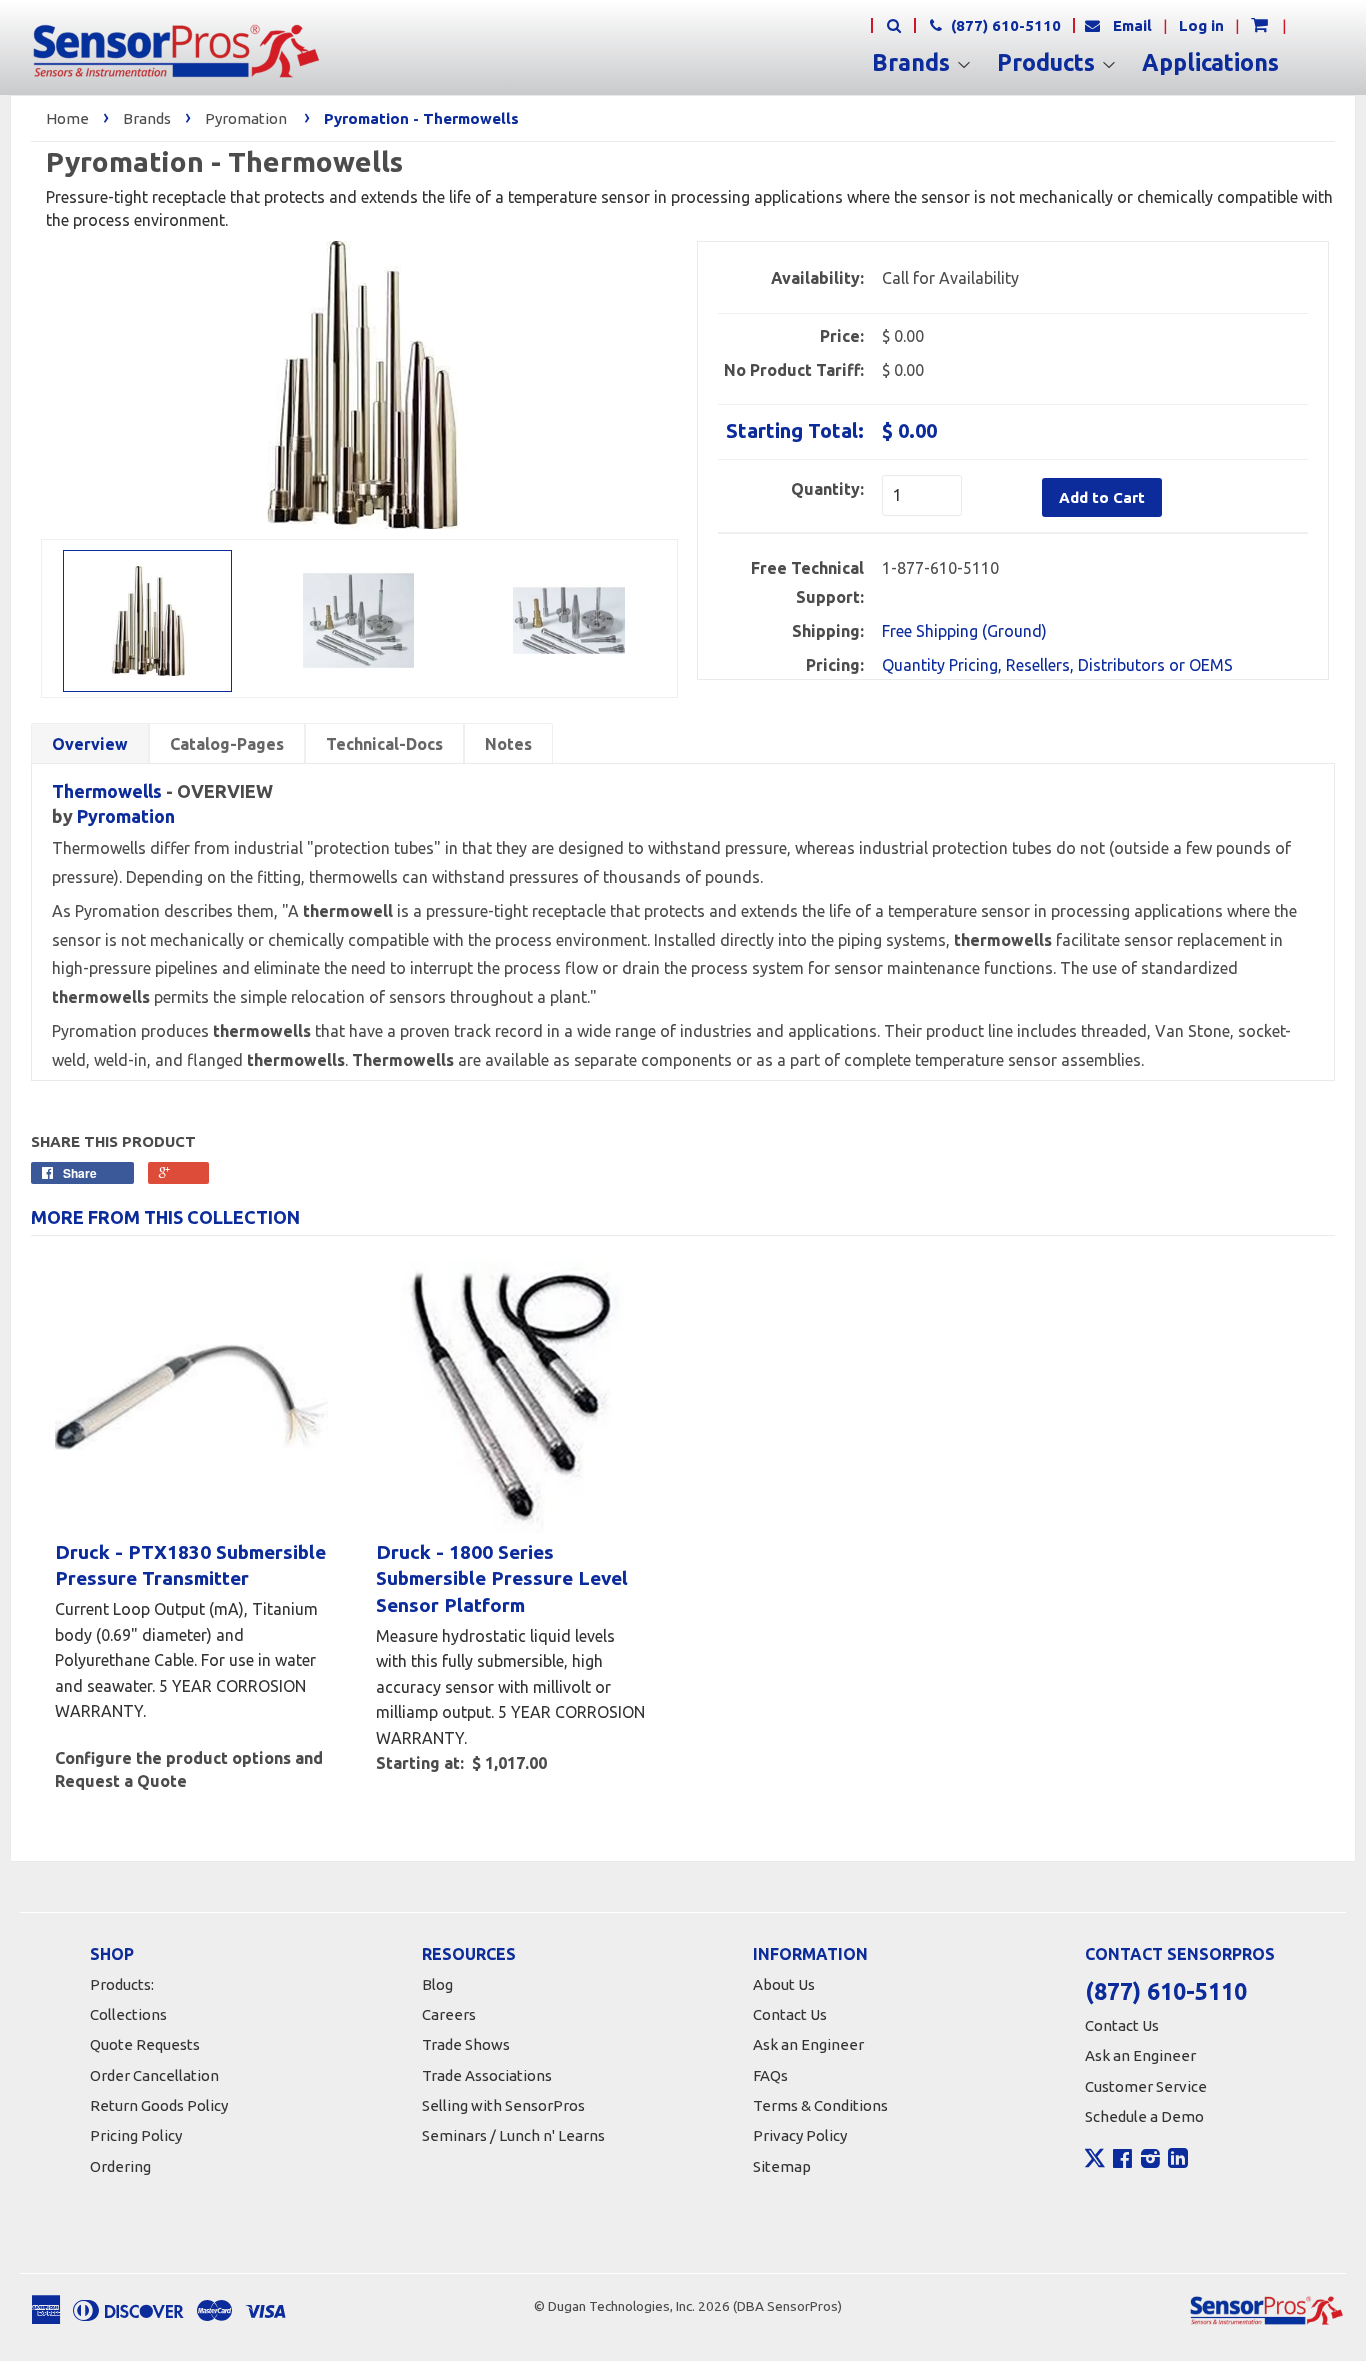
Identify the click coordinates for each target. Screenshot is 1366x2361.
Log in (1201, 25)
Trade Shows (466, 2044)
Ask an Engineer (808, 2044)
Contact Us (790, 2014)
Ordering (120, 2166)
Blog (437, 1984)
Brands (914, 63)
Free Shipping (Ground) (964, 631)
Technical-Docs (384, 744)
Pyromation (246, 118)
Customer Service (1146, 2086)
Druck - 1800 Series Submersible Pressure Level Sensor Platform (502, 1578)
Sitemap (782, 2166)
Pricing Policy (136, 2135)
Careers (449, 2014)
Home (67, 118)
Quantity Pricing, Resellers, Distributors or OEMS (1057, 665)
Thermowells (107, 791)
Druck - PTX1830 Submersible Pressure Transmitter (190, 1565)
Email (1132, 25)
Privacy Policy (800, 2135)
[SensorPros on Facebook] (1122, 2161)
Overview (90, 744)
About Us (784, 1984)
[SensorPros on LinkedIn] (1178, 2161)
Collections (128, 2014)
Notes (508, 744)
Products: (122, 1984)
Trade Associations (487, 2075)
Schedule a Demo (1144, 2116)
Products (1049, 63)
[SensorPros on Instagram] (1150, 2161)
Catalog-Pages (227, 744)
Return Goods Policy (159, 2105)
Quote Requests (145, 2044)
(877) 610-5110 (1004, 25)
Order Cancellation (154, 2075)
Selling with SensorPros (503, 2105)
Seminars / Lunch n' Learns (513, 2135)
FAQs (770, 2075)
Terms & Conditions (820, 2105)
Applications (1210, 63)
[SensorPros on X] (1095, 2163)
